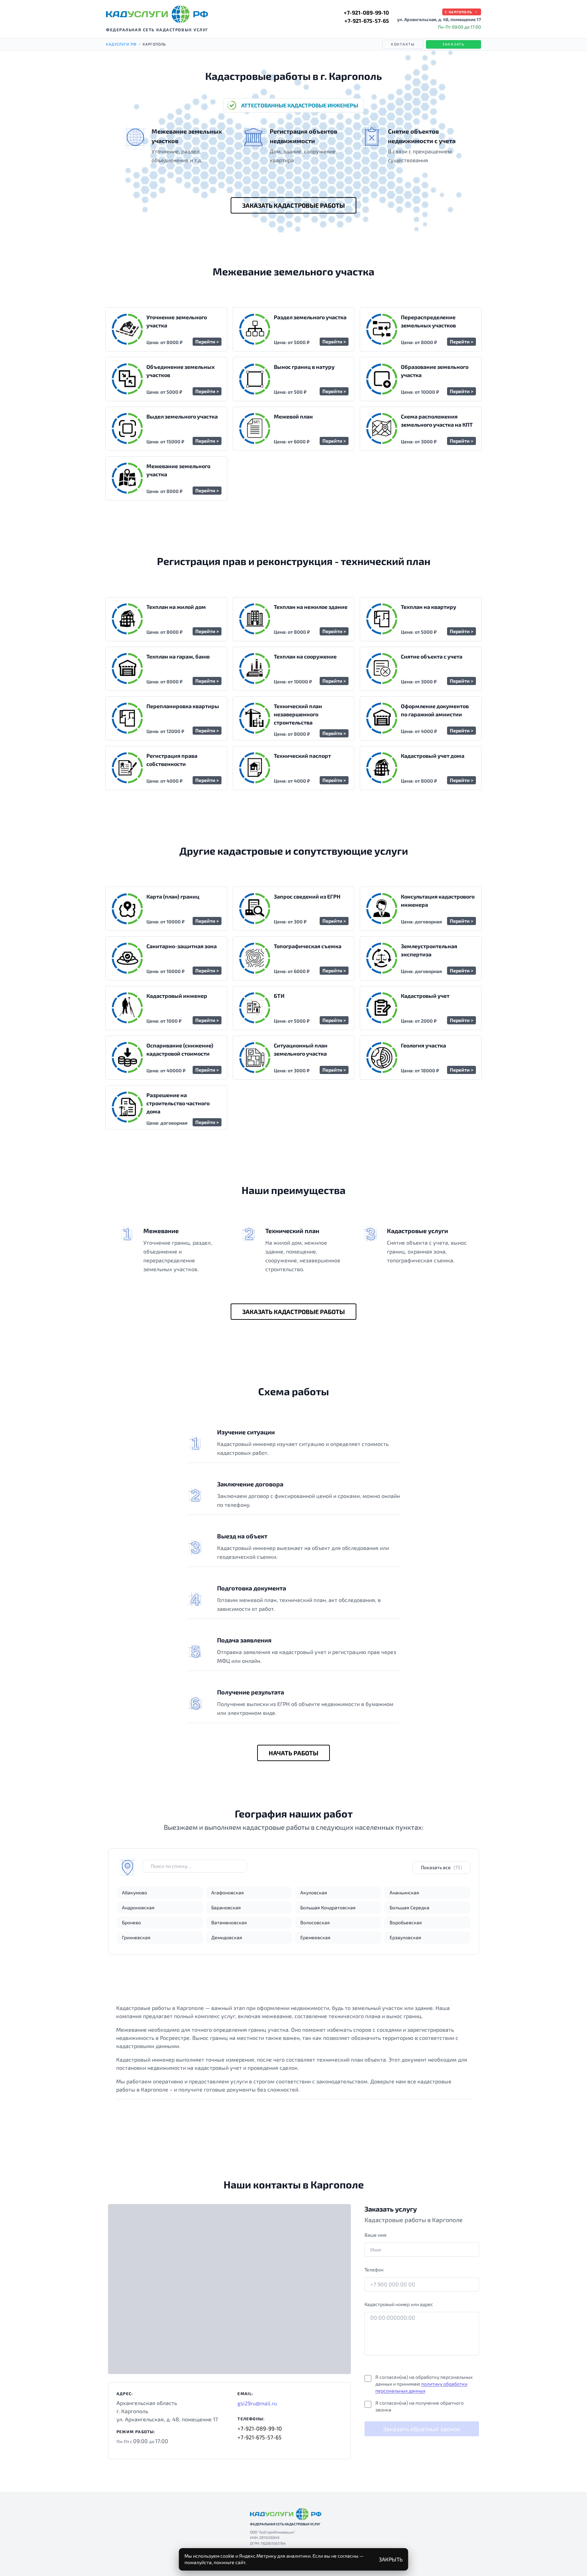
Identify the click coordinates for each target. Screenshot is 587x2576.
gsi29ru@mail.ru (257, 2403)
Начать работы (293, 1753)
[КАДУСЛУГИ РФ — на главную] (157, 14)
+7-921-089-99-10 (366, 12)
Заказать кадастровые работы (293, 205)
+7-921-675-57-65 (367, 21)
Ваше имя (376, 2235)
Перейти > (207, 342)
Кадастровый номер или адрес (399, 2304)
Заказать (453, 44)
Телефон (374, 2270)
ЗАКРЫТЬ (391, 2559)
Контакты (403, 44)
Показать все (441, 1867)
